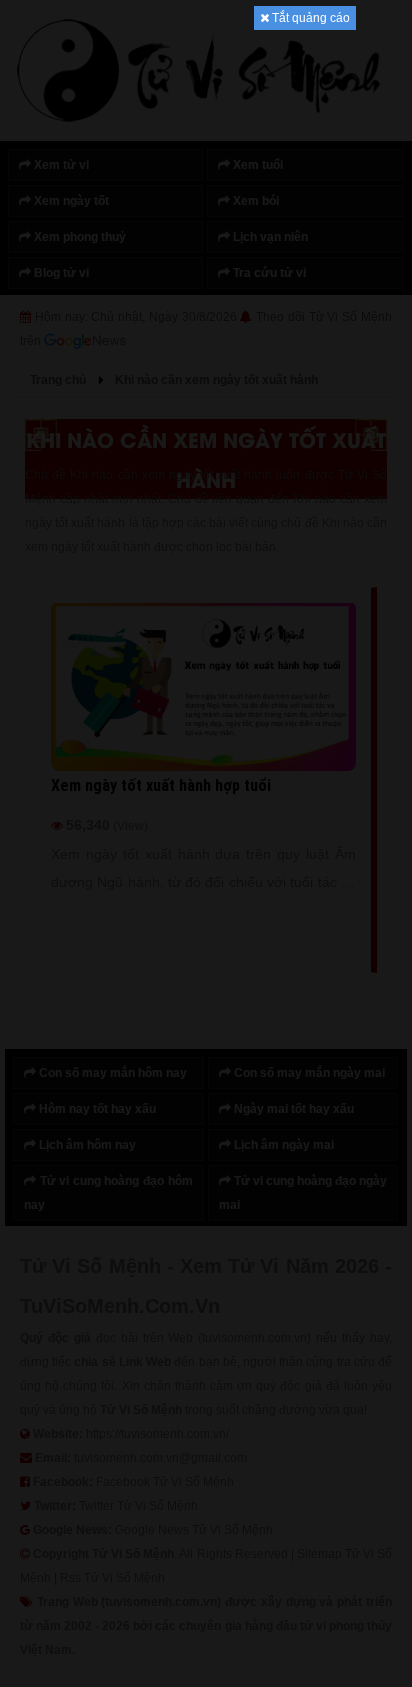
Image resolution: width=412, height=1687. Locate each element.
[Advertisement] (206, 330)
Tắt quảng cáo (309, 18)
